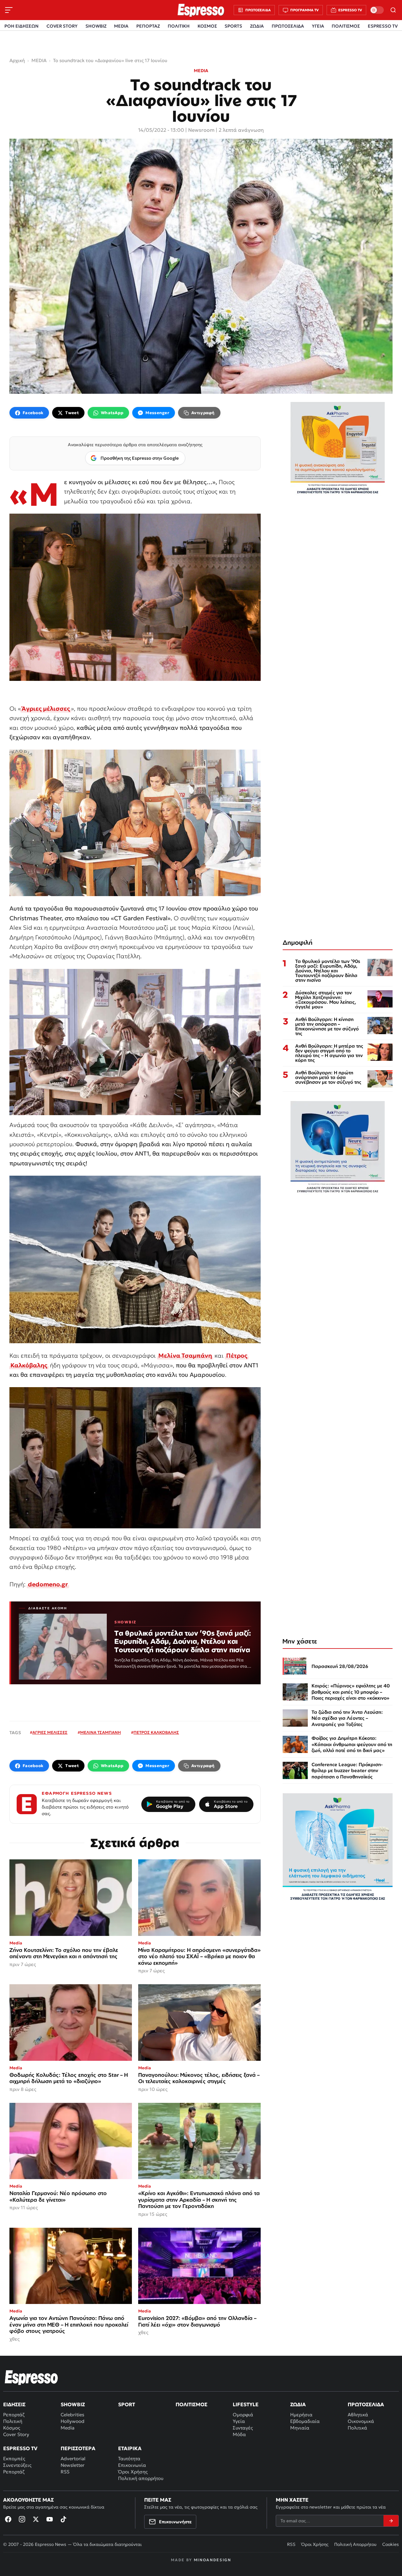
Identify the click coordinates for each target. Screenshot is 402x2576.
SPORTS (233, 26)
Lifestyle (246, 2404)
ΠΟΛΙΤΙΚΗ (179, 26)
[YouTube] (50, 2519)
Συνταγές (243, 2428)
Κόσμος (12, 2428)
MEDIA (121, 26)
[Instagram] (22, 2519)
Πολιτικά (357, 2428)
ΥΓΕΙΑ (318, 26)
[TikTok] (63, 2519)
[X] (36, 2519)
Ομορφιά (243, 2415)
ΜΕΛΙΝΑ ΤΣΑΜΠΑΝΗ (100, 1732)
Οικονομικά (361, 2421)
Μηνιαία (300, 2428)
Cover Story (16, 2434)
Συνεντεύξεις (17, 2465)
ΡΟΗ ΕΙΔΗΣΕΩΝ (22, 26)
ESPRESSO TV (383, 26)
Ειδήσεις (14, 2404)
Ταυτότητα (129, 2458)
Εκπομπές (14, 2458)
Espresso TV (20, 2448)
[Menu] (9, 10)
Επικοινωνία (132, 2465)
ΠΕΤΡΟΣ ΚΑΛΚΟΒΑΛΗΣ (156, 1732)
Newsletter (73, 2465)
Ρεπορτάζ (14, 2415)
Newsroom (201, 130)
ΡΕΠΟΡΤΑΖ (148, 26)
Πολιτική (13, 2421)
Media (68, 2428)
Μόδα (239, 2434)
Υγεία (239, 2421)
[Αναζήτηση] (393, 10)
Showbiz (73, 2404)
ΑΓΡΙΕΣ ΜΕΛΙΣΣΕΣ (50, 1732)
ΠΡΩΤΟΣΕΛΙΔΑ (288, 26)
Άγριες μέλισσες (46, 708)
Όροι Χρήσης (133, 2472)
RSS (65, 2472)
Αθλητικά (358, 2415)
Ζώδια (298, 2404)
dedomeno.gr (48, 1584)
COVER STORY (62, 26)
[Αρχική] (31, 2377)
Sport (127, 2404)
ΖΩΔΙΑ (257, 26)
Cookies (391, 2544)
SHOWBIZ (96, 26)
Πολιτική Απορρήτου (355, 2544)
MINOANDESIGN (212, 2560)
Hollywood (73, 2421)
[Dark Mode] (377, 10)
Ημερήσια (301, 2415)
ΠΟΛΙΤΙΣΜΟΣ (346, 26)
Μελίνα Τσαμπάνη (185, 1355)
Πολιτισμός (191, 2404)
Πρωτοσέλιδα (366, 2404)
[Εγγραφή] (391, 2521)
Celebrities (72, 2415)
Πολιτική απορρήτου (141, 2478)
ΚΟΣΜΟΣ (207, 26)
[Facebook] (8, 2519)
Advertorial (73, 2458)
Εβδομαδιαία (305, 2421)
